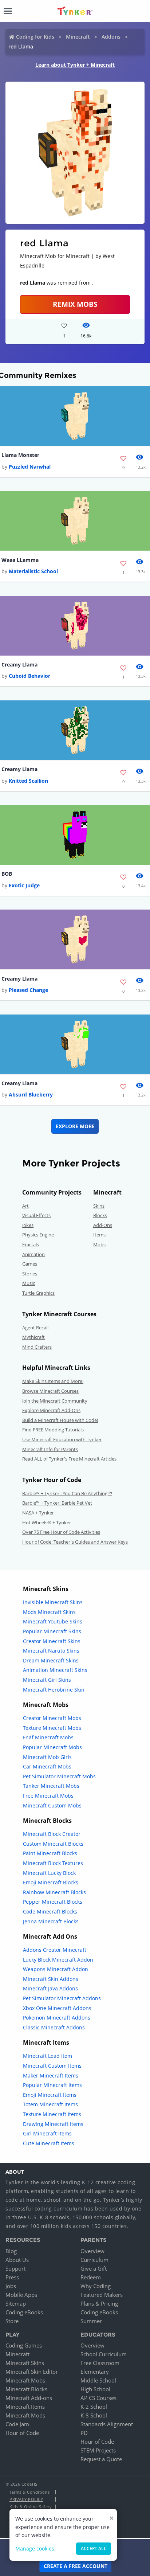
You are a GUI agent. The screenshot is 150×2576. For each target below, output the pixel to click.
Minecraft (78, 37)
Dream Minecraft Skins (51, 1660)
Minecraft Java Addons (50, 1988)
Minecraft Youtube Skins (53, 1621)
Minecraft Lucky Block (49, 1873)
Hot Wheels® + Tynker (47, 1522)
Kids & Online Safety (31, 2507)
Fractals (31, 1244)
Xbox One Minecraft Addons (57, 2008)
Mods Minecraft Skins (49, 1612)
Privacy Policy (26, 2499)
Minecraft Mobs (25, 2380)
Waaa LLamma (20, 560)
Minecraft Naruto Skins (51, 1651)
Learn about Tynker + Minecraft (75, 65)
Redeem (91, 2277)
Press (12, 2277)
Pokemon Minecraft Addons (57, 2018)
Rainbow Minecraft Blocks (54, 1892)
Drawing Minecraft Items (53, 2124)
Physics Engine (38, 1235)
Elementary (95, 2372)
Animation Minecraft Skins (55, 1670)
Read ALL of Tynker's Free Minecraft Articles (69, 1459)
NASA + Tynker (38, 1513)
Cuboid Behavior (29, 676)
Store (12, 2321)
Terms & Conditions (29, 2492)
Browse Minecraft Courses (50, 1391)
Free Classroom (100, 2363)
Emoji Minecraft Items (50, 2095)
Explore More (75, 1126)
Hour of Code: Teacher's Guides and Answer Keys (75, 1542)
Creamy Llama (19, 664)
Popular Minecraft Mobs (52, 1747)
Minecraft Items (25, 2407)
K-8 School (94, 2415)
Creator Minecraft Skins (52, 1641)
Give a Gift (94, 2268)
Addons (111, 37)
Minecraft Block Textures (53, 1863)
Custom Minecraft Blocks (53, 1844)
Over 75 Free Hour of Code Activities (61, 1532)
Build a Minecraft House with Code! (60, 1420)
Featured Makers (102, 2295)
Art (25, 1206)
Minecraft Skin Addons (51, 1979)
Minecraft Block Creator (52, 1834)
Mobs (99, 1244)
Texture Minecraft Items (52, 2114)
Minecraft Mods (25, 2415)
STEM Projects (98, 2450)
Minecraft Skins (25, 2363)
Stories (30, 1274)
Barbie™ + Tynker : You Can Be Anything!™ (67, 1493)
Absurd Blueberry (31, 1094)
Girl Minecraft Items (47, 2133)
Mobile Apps (21, 2295)
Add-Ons (103, 1225)
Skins (99, 1206)
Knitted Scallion (28, 781)
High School (95, 2389)
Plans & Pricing (99, 2303)
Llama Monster (20, 455)
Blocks (100, 1215)
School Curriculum (104, 2354)
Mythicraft (33, 1337)
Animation (33, 1254)
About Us (17, 2260)
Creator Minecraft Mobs (52, 1718)
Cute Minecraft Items (49, 2143)
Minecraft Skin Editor (32, 2372)
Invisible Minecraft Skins (53, 1602)
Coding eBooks (24, 2312)
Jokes (28, 1225)
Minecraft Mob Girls (47, 1757)
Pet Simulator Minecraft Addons (62, 1998)
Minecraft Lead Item (48, 2056)
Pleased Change (28, 990)
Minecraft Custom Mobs (52, 1805)
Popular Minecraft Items (52, 2085)
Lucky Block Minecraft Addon (58, 1960)
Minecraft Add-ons (29, 2398)
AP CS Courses (98, 2398)
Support (15, 2268)
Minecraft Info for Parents (50, 1449)
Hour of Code (22, 2433)
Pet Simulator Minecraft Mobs (59, 1776)
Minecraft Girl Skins (47, 1680)
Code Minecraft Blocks (50, 1912)
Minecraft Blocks (26, 2389)
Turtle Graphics (38, 1293)
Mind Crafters (37, 1347)
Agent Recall (35, 1328)
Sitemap (16, 2303)
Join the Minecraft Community (55, 1401)
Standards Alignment (107, 2424)
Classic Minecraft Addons (54, 2027)
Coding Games (24, 2345)
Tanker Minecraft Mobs (51, 1786)
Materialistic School (33, 571)
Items (99, 1235)
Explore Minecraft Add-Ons (51, 1410)
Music (29, 1283)
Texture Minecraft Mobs (52, 1728)
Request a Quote (101, 2459)
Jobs (11, 2286)
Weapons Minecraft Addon (56, 1969)
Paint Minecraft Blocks (50, 1853)
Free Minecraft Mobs (48, 1796)
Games (30, 1264)
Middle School (98, 2380)
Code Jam (17, 2424)
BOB (7, 874)
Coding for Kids (35, 37)
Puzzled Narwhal (30, 467)
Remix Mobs (75, 304)
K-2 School (94, 2407)
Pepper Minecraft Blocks (53, 1902)
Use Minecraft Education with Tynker (62, 1439)
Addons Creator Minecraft (55, 1950)
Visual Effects (36, 1215)
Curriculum (94, 2260)
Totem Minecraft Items (50, 2104)
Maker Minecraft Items (51, 2075)
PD (84, 2433)
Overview (92, 2251)
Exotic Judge (24, 885)
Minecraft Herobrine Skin (54, 1690)
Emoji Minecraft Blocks (51, 1882)
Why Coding (96, 2286)
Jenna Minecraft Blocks (51, 1921)
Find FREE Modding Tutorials (53, 1430)
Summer (91, 2321)
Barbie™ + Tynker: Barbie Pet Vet (57, 1503)
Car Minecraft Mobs (47, 1766)
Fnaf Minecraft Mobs (48, 1737)
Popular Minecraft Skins (52, 1631)
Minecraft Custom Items (52, 2066)
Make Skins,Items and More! (53, 1381)
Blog (11, 2251)
